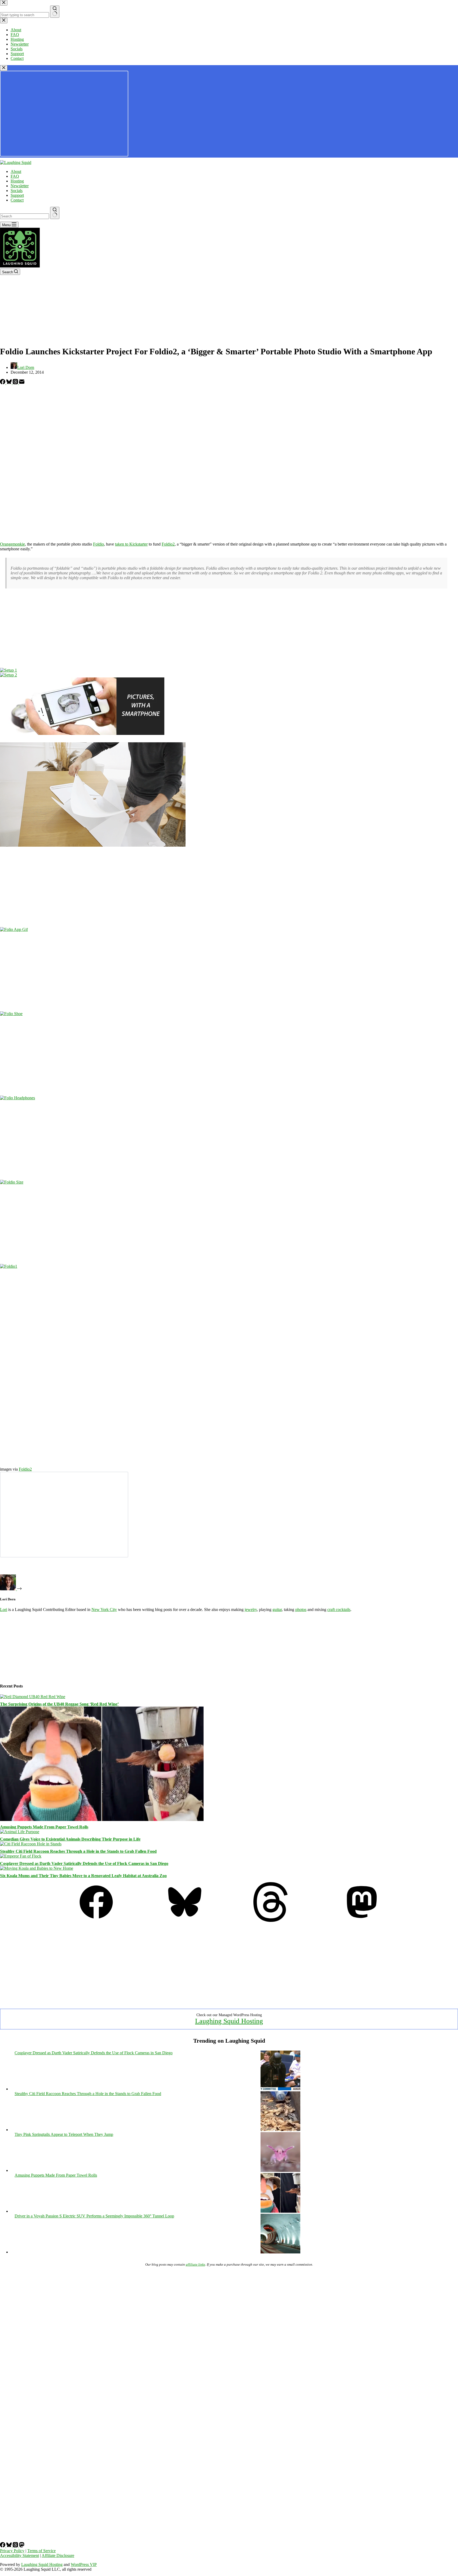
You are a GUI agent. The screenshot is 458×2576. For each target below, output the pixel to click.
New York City (104, 1610)
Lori (4, 1610)
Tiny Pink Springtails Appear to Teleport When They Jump (64, 2134)
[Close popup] (4, 68)
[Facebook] (3, 383)
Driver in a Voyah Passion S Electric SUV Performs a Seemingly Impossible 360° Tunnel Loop (94, 2216)
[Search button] (55, 213)
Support (17, 195)
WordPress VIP (84, 2564)
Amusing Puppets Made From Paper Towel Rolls (44, 1827)
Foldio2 (168, 544)
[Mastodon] (362, 1920)
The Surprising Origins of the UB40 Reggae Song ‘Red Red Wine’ (59, 1704)
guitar (277, 1610)
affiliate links (195, 2264)
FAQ (15, 176)
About (16, 171)
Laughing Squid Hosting (229, 2021)
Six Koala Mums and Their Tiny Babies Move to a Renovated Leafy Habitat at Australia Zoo (83, 1876)
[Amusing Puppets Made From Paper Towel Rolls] (102, 1820)
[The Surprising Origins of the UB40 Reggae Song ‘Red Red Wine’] (33, 1697)
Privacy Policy (12, 2551)
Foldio (98, 544)
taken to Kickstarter (131, 544)
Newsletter (20, 186)
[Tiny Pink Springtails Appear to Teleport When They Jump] (280, 2170)
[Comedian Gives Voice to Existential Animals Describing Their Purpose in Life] (20, 1832)
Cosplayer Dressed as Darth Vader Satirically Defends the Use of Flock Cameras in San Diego (84, 1863)
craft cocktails (339, 1610)
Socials (17, 191)
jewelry (251, 1610)
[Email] (22, 383)
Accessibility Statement (19, 2555)
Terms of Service (41, 2551)
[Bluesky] (10, 383)
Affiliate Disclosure (58, 2555)
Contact (17, 200)
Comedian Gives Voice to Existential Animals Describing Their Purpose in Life (70, 1839)
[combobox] (25, 216)
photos (301, 1610)
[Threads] (16, 383)
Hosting (17, 181)
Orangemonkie (12, 544)
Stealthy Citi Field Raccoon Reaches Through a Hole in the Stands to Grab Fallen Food (78, 1851)
